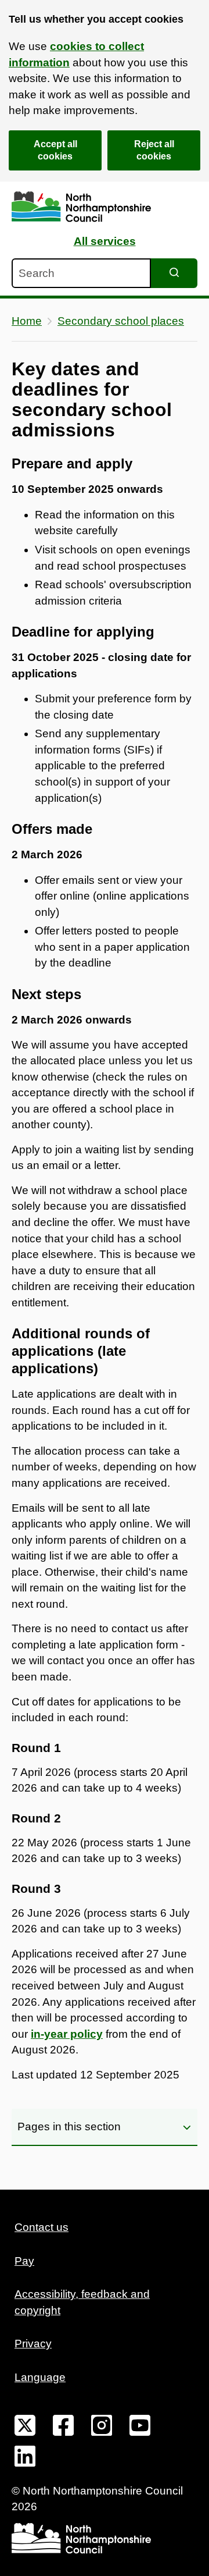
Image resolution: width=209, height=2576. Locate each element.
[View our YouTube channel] (140, 2428)
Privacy (33, 2344)
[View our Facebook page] (63, 2428)
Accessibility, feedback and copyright (82, 2302)
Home (27, 321)
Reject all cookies (154, 150)
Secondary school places (121, 321)
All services (105, 241)
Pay (24, 2261)
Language (40, 2377)
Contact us (42, 2227)
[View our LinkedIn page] (25, 2458)
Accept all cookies (55, 150)
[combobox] (81, 273)
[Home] (81, 207)
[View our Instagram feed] (102, 2428)
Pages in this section (69, 2126)
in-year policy (67, 2034)
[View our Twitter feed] (25, 2428)
